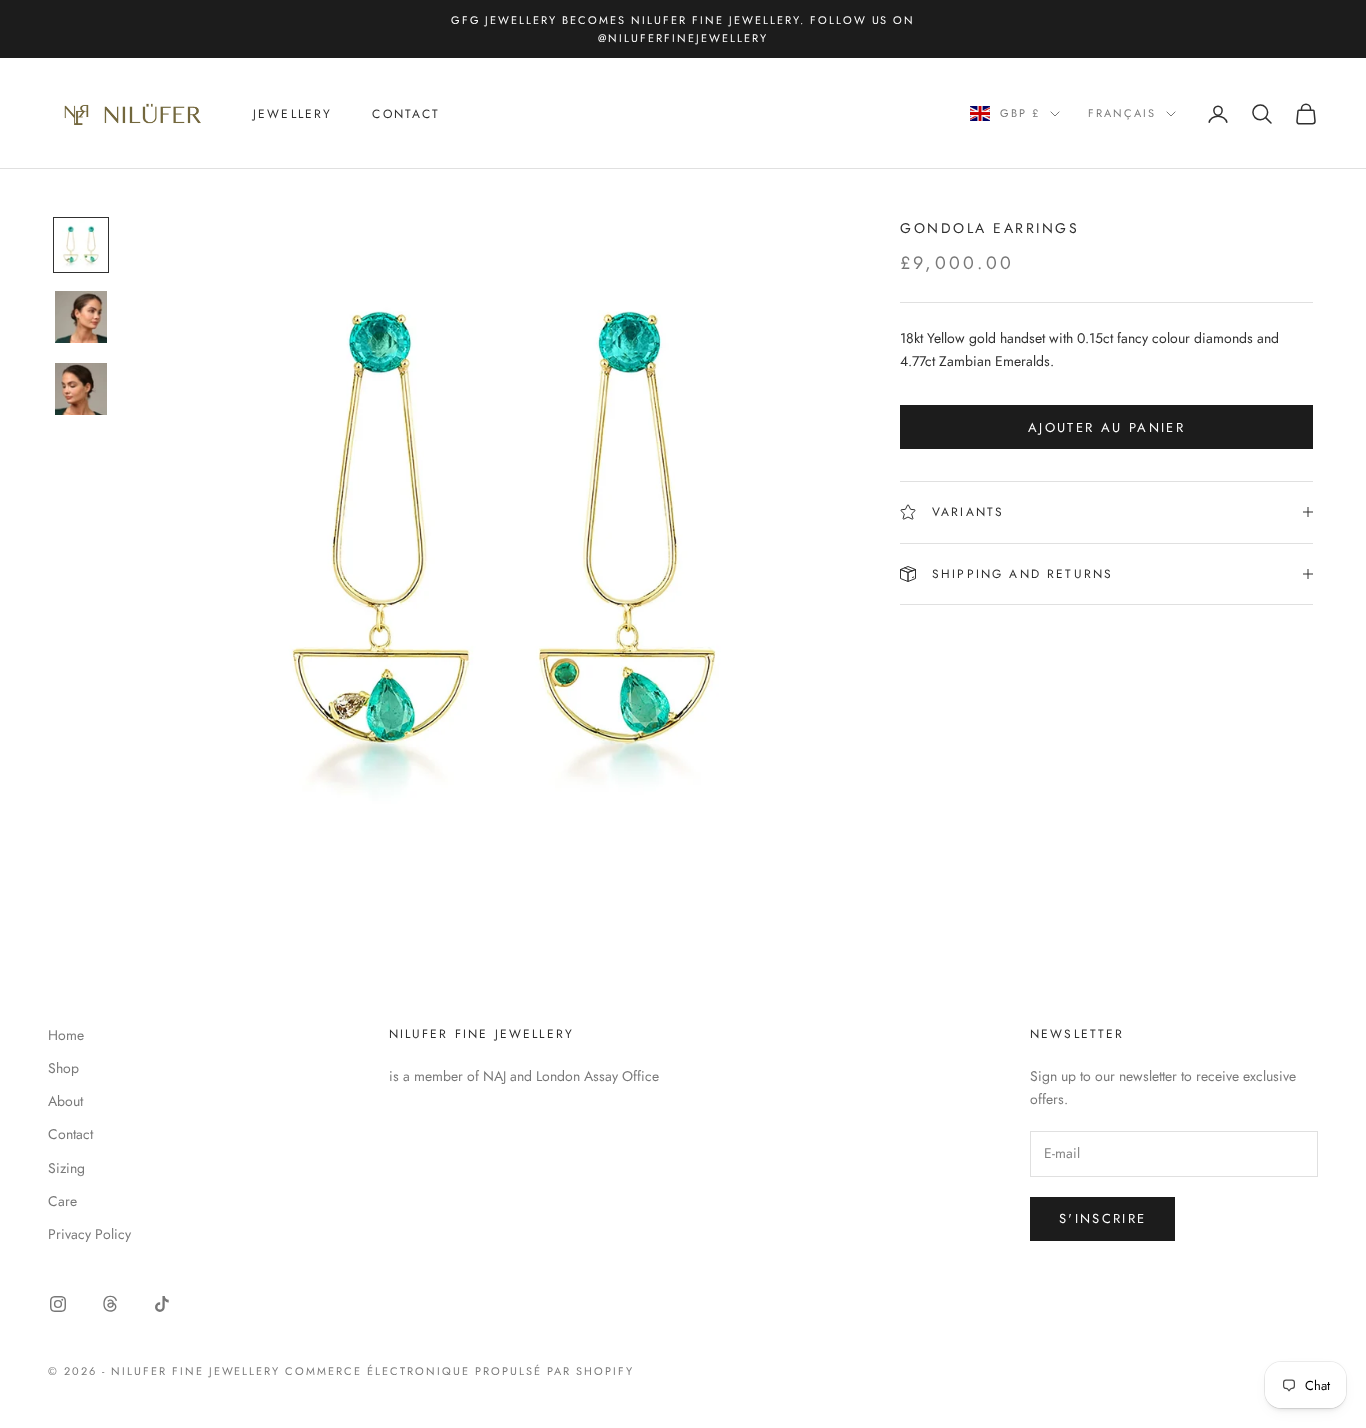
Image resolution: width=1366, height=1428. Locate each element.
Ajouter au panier (1106, 426)
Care (62, 1201)
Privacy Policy (89, 1234)
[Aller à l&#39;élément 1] (81, 245)
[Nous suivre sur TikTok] (162, 1304)
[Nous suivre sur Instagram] (58, 1304)
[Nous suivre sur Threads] (110, 1304)
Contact (406, 114)
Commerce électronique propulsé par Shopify (459, 1371)
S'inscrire (1102, 1218)
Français (1122, 114)
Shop (63, 1068)
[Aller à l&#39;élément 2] (81, 317)
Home (66, 1035)
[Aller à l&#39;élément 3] (81, 389)
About (65, 1101)
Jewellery (292, 114)
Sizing (66, 1168)
